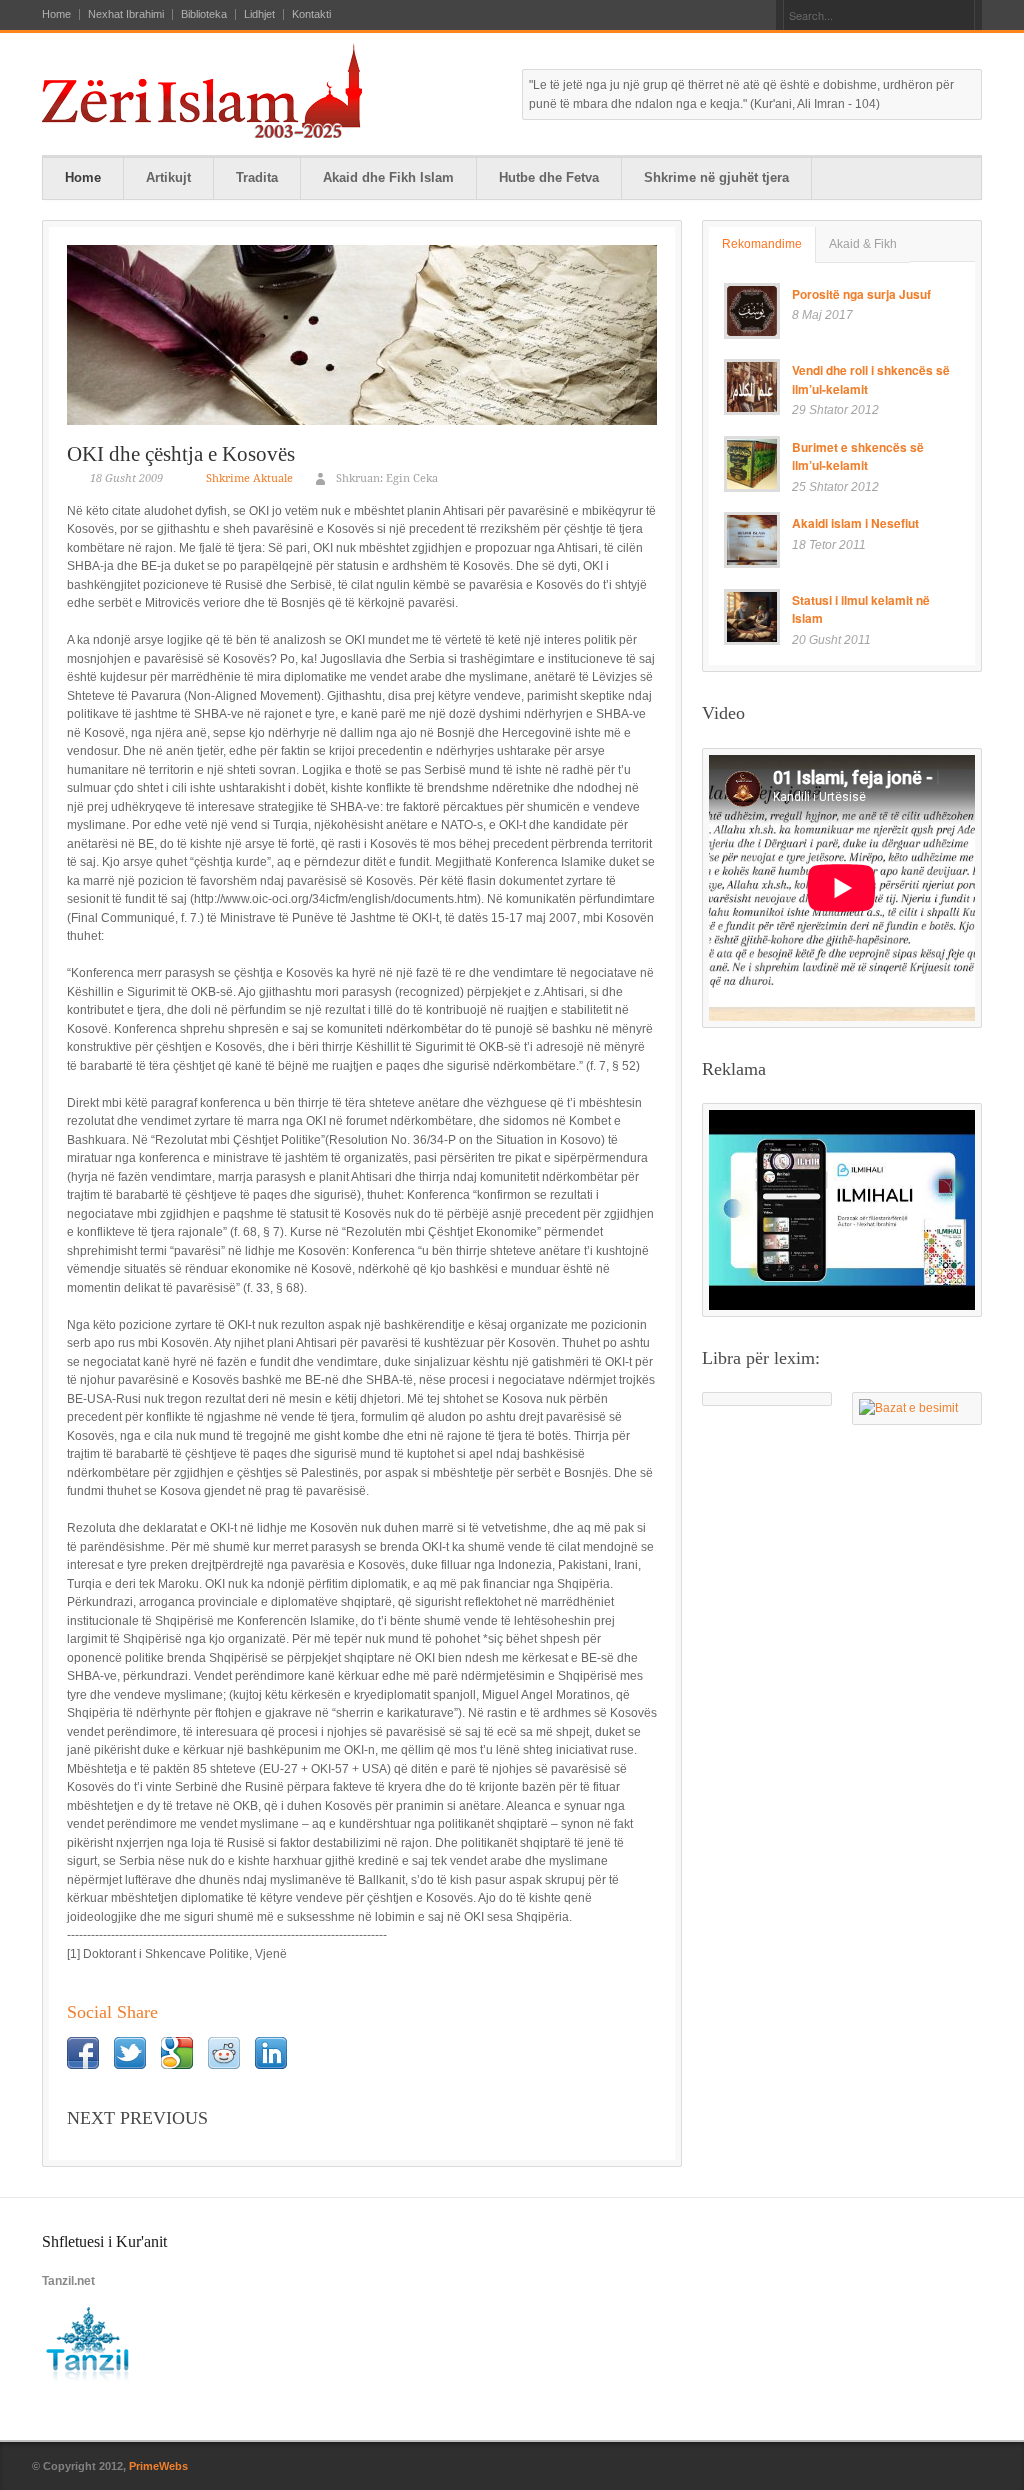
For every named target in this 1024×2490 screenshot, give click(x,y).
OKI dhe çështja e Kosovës (181, 454)
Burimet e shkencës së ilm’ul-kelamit (858, 456)
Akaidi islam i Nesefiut (855, 523)
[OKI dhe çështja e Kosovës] (362, 335)
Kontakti (311, 14)
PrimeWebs (158, 2466)
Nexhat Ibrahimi (126, 14)
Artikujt (168, 177)
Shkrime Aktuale (249, 478)
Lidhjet (259, 14)
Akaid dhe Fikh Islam (388, 177)
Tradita (257, 177)
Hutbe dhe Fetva (549, 177)
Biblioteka (204, 14)
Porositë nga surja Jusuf (861, 294)
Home (56, 14)
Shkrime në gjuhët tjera (716, 177)
